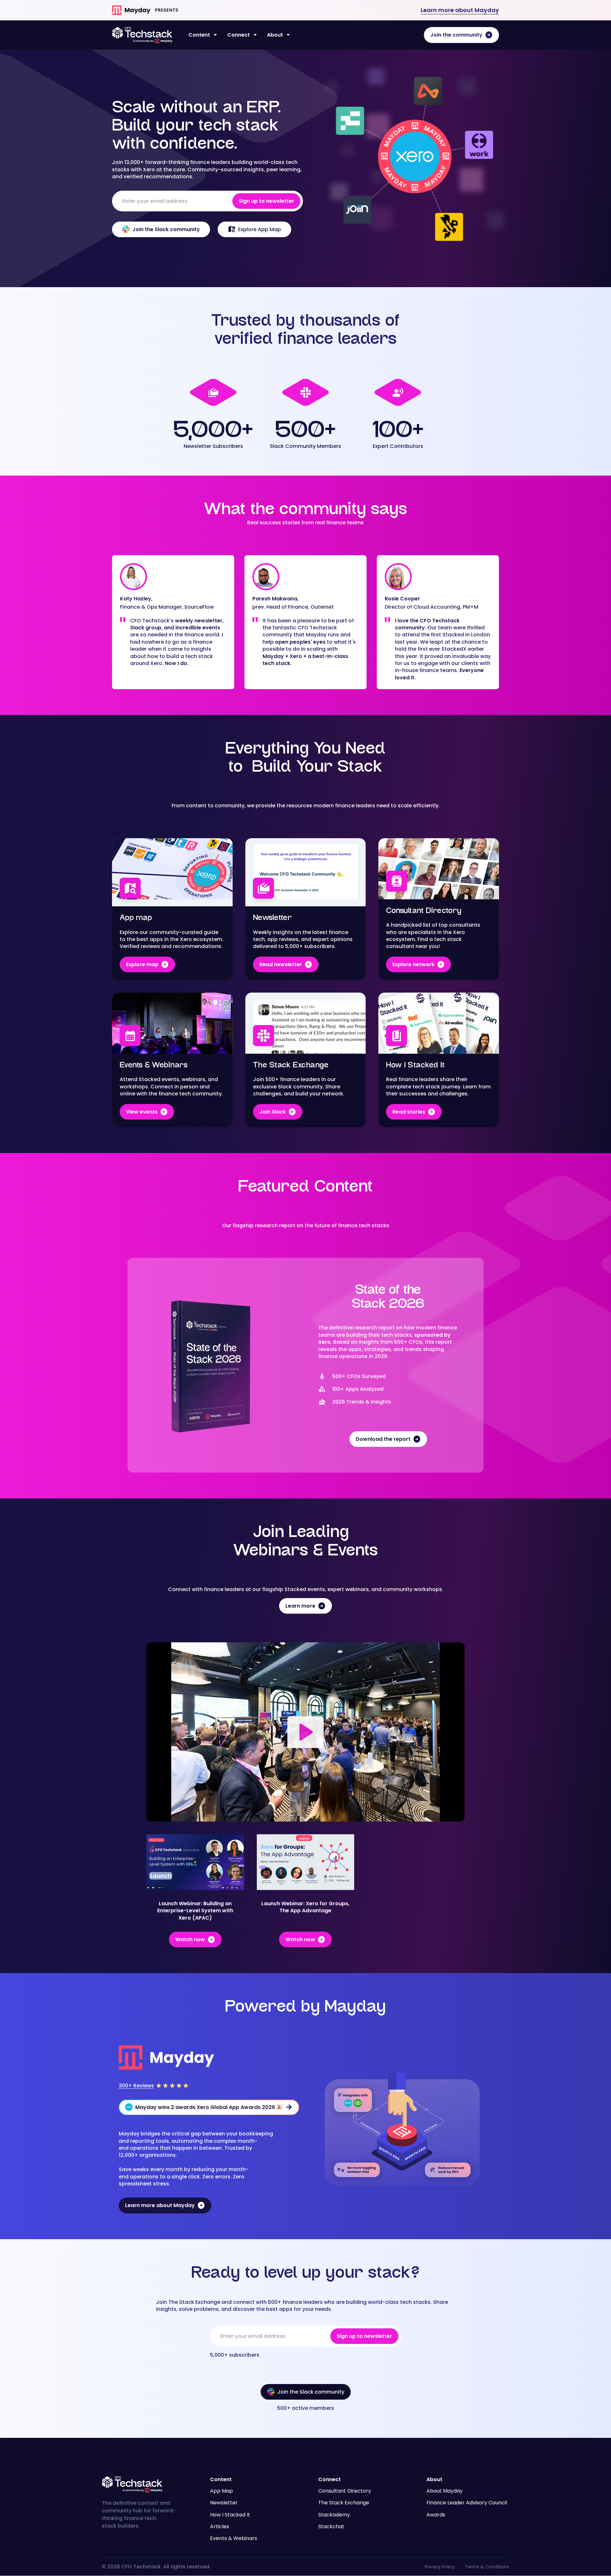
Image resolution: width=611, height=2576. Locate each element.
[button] (203, 35)
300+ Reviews (136, 2086)
